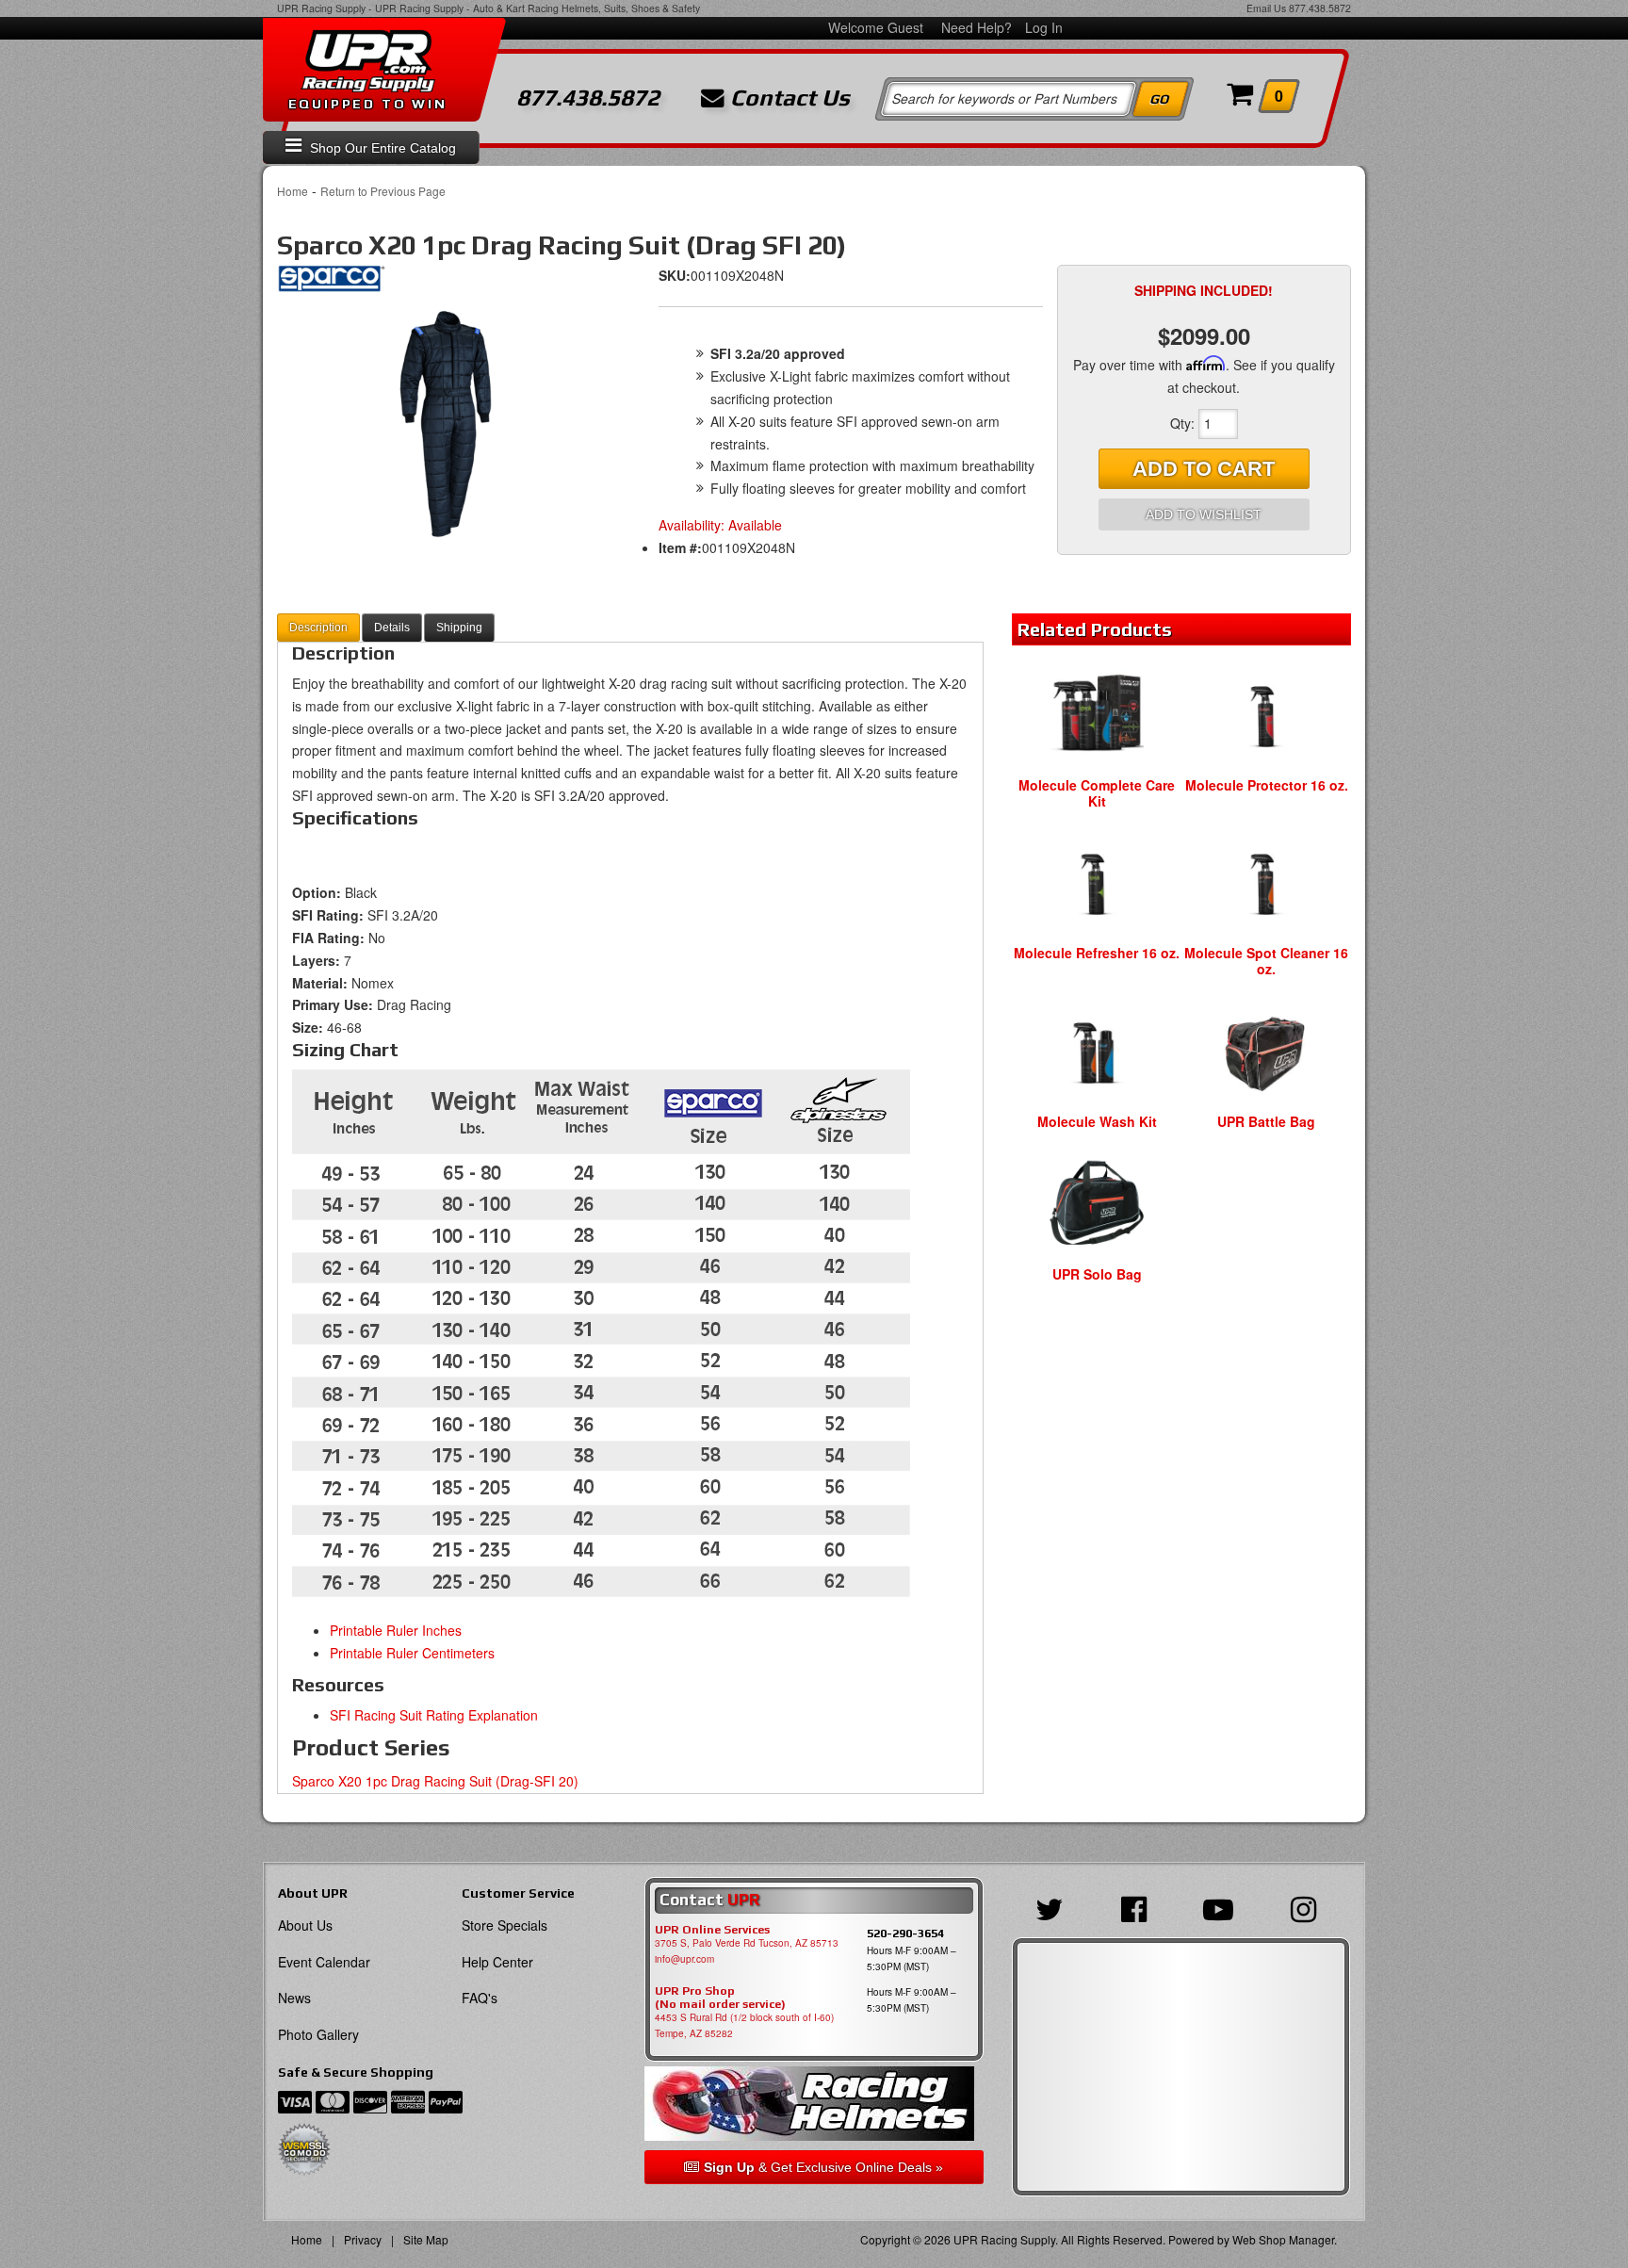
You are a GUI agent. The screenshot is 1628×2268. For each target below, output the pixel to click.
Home (293, 191)
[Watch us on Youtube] (1223, 1907)
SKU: (675, 275)
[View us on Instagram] (1308, 1907)
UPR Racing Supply (321, 8)
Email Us (1266, 8)
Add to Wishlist (1204, 514)
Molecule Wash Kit (1097, 1121)
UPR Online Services (712, 1930)
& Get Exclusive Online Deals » (823, 2167)
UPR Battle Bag (1266, 1121)
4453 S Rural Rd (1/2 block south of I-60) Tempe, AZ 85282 (744, 2025)
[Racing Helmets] (814, 2104)
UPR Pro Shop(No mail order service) (720, 1998)
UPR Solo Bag (1097, 1274)
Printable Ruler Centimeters (412, 1653)
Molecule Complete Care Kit (1097, 793)
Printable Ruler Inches (396, 1630)
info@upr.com (684, 1959)
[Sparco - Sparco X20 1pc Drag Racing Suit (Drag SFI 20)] (331, 284)
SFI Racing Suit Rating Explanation (434, 1715)
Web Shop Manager (1283, 2239)
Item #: (680, 547)
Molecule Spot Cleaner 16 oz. (1266, 961)
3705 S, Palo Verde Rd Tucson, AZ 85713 (747, 1943)
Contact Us (787, 98)
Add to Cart (1204, 469)
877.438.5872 (1320, 8)
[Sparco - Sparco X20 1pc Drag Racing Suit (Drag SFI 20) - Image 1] (447, 425)
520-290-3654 (905, 1933)
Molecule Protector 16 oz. (1267, 785)
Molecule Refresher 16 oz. (1097, 953)
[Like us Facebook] (1139, 1907)
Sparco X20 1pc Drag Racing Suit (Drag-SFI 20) (435, 1781)
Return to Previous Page (383, 191)
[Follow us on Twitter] (1054, 1907)
